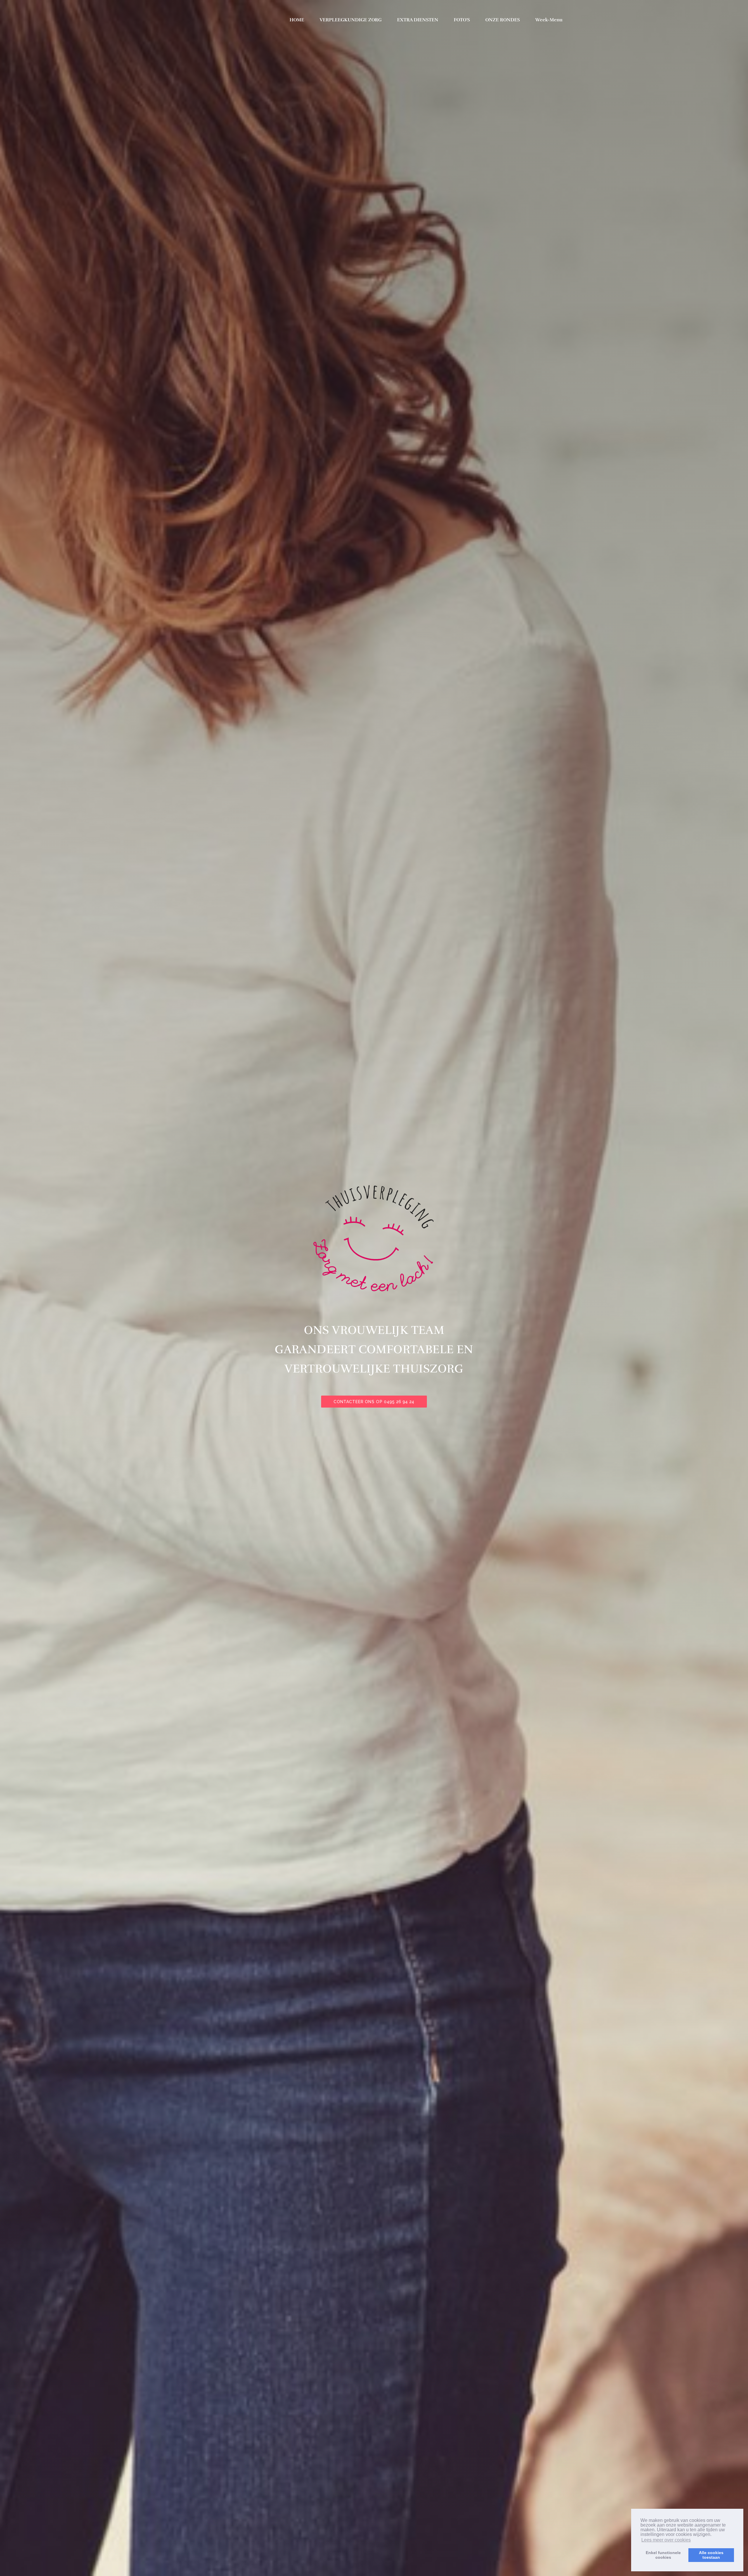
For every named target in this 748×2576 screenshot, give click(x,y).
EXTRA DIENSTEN (418, 20)
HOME (297, 20)
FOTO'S (462, 20)
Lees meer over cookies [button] (666, 2540)
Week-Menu (549, 20)
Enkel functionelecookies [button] (663, 2555)
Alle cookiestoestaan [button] (711, 2555)
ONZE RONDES (503, 20)
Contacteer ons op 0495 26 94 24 (374, 1402)
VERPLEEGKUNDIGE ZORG (351, 20)
